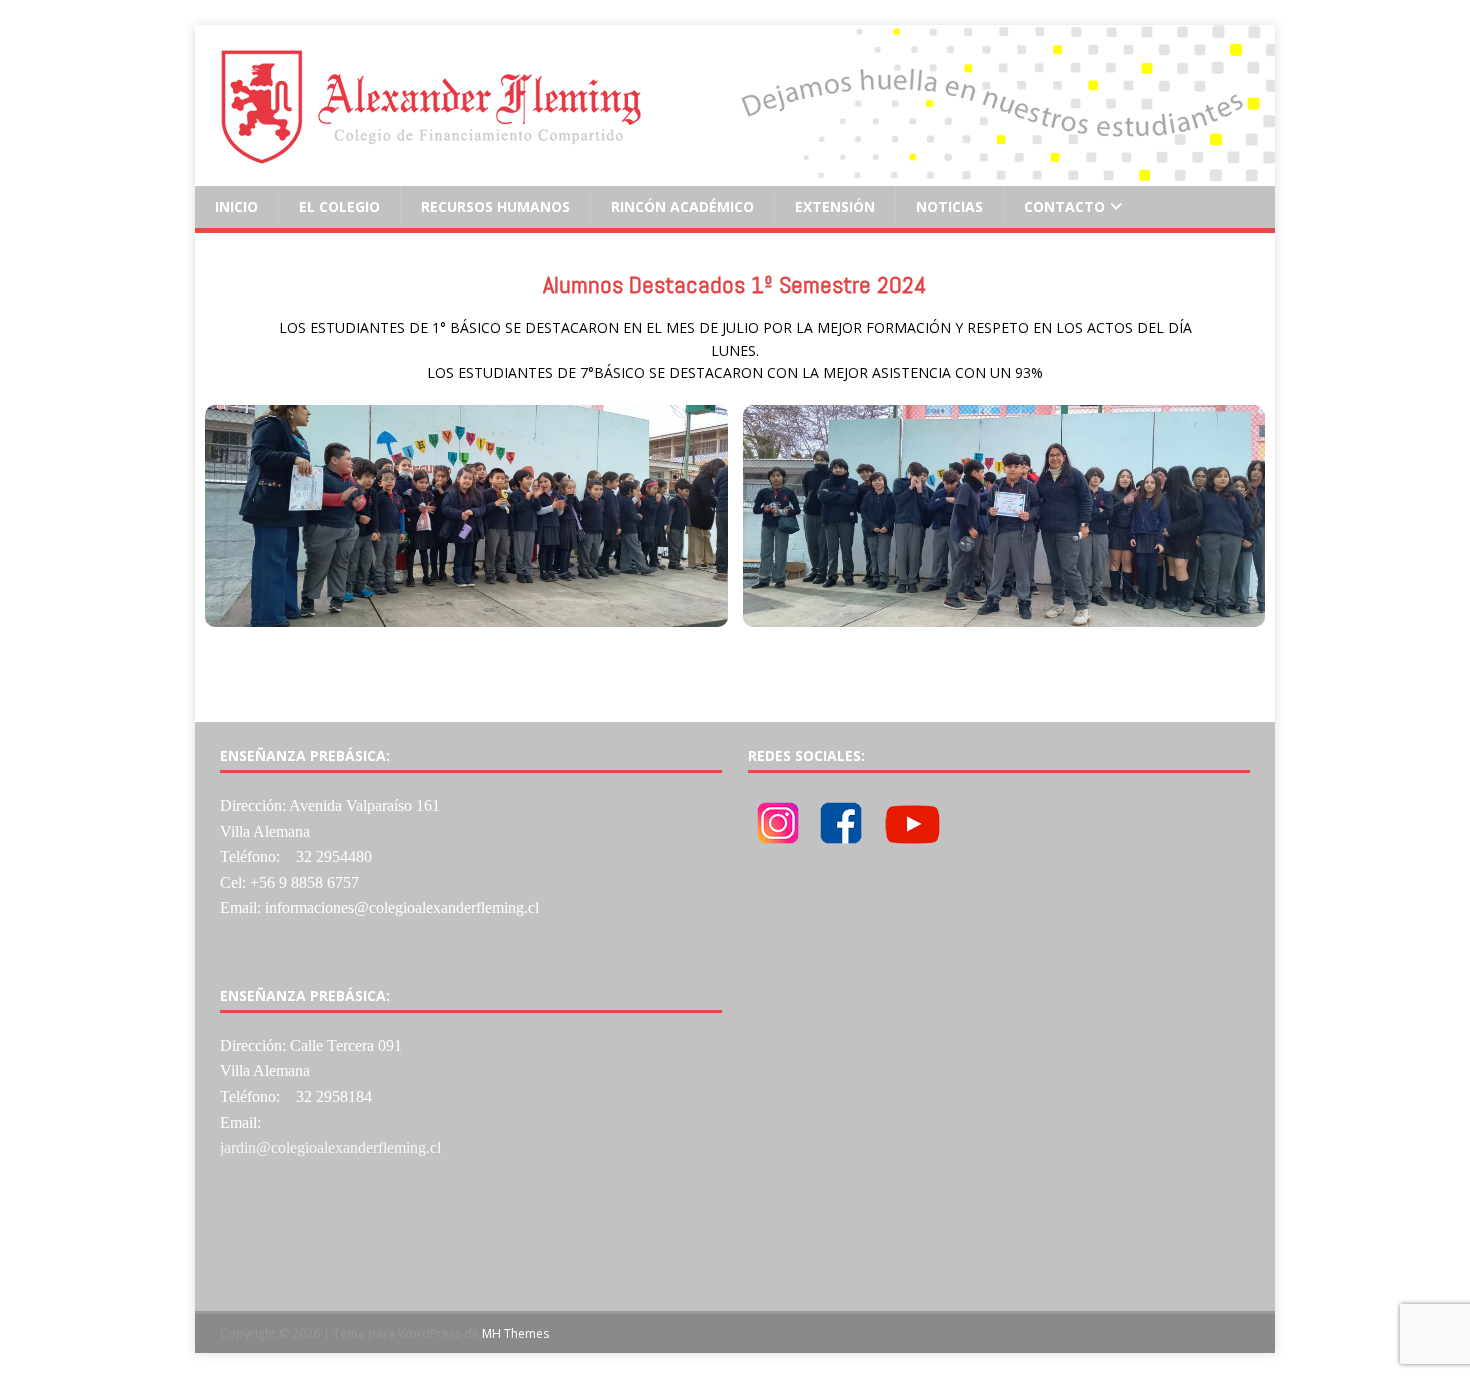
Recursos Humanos (495, 206)
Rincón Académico (682, 206)
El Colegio (339, 206)
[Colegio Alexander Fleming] (735, 174)
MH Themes (515, 1333)
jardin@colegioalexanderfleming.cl (330, 1147)
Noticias (949, 206)
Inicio (236, 206)
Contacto (1064, 206)
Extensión (835, 206)
